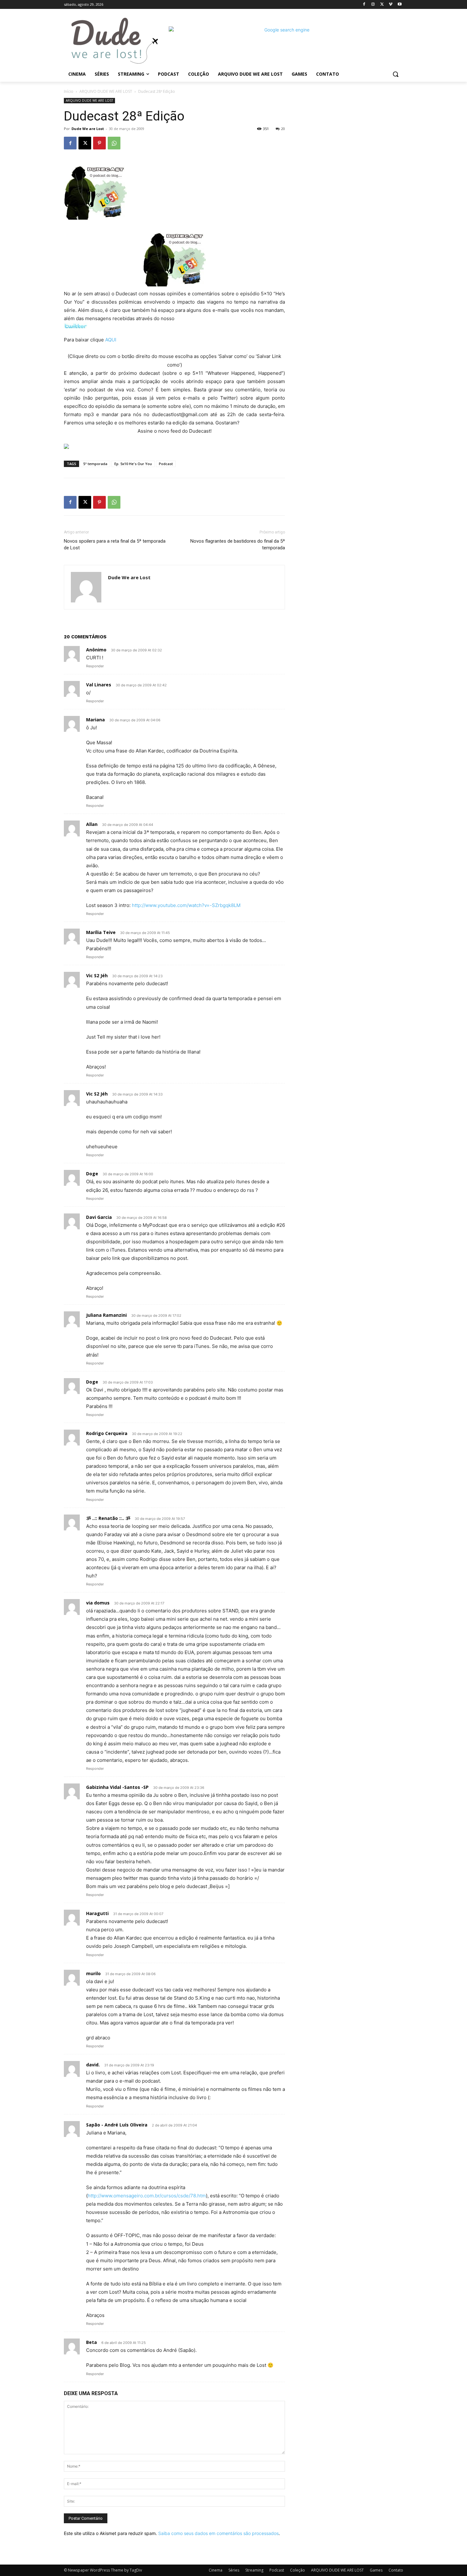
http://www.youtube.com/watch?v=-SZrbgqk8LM (186, 905)
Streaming (254, 2570)
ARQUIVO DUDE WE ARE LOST (106, 91)
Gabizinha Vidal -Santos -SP (117, 1787)
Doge (92, 1174)
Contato (396, 2570)
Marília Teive (101, 932)
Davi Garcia (99, 1217)
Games (376, 2570)
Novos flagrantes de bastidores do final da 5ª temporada (238, 544)
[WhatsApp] (114, 143)
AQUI (111, 340)
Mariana (95, 720)
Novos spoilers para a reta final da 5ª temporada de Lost (115, 544)
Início (69, 91)
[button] (396, 74)
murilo (93, 1973)
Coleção (298, 2570)
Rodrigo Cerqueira (107, 1433)
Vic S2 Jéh (97, 975)
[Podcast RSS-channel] (174, 446)
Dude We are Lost (88, 129)
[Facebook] (364, 5)
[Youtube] (399, 5)
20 (283, 129)
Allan (92, 824)
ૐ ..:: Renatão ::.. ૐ (108, 1518)
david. (93, 2065)
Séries (234, 2570)
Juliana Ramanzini (106, 1315)
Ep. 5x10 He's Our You (133, 464)
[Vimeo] (391, 5)
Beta (91, 2342)
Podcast (166, 464)
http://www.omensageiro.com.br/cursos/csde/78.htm (147, 2196)
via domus (98, 1603)
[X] (382, 5)
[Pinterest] (99, 143)
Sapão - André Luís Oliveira (117, 2125)
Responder (95, 666)
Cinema (216, 2570)
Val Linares (99, 685)
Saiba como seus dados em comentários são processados (218, 2533)
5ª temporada (95, 464)
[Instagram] (373, 5)
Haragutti (97, 1913)
